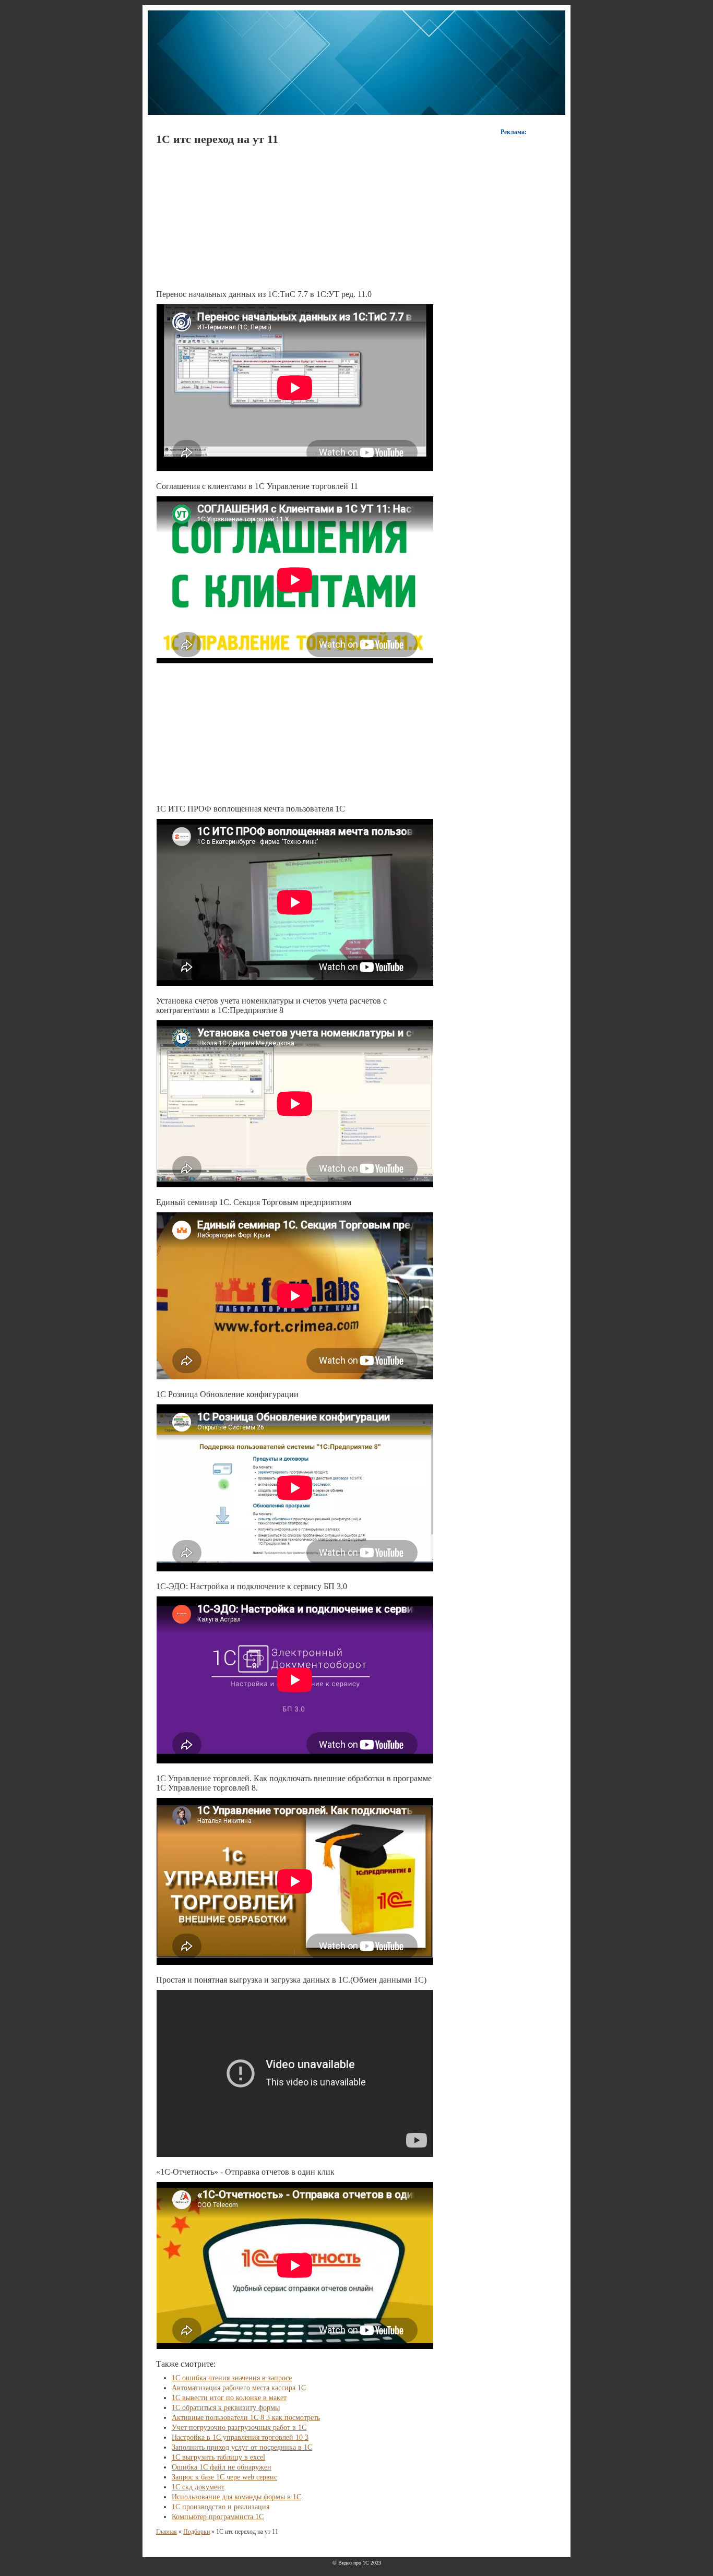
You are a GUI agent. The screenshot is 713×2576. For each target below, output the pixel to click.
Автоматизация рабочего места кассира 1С (239, 2388)
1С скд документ (198, 2487)
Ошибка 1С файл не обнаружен (222, 2467)
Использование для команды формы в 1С (236, 2497)
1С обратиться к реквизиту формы (226, 2408)
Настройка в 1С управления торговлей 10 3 (240, 2437)
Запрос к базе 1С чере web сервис (224, 2477)
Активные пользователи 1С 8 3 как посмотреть (246, 2418)
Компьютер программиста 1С (218, 2517)
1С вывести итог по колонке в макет (229, 2398)
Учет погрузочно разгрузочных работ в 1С (239, 2428)
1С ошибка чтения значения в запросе (232, 2378)
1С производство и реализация (221, 2507)
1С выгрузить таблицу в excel (218, 2457)
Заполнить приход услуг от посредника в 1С (242, 2447)
